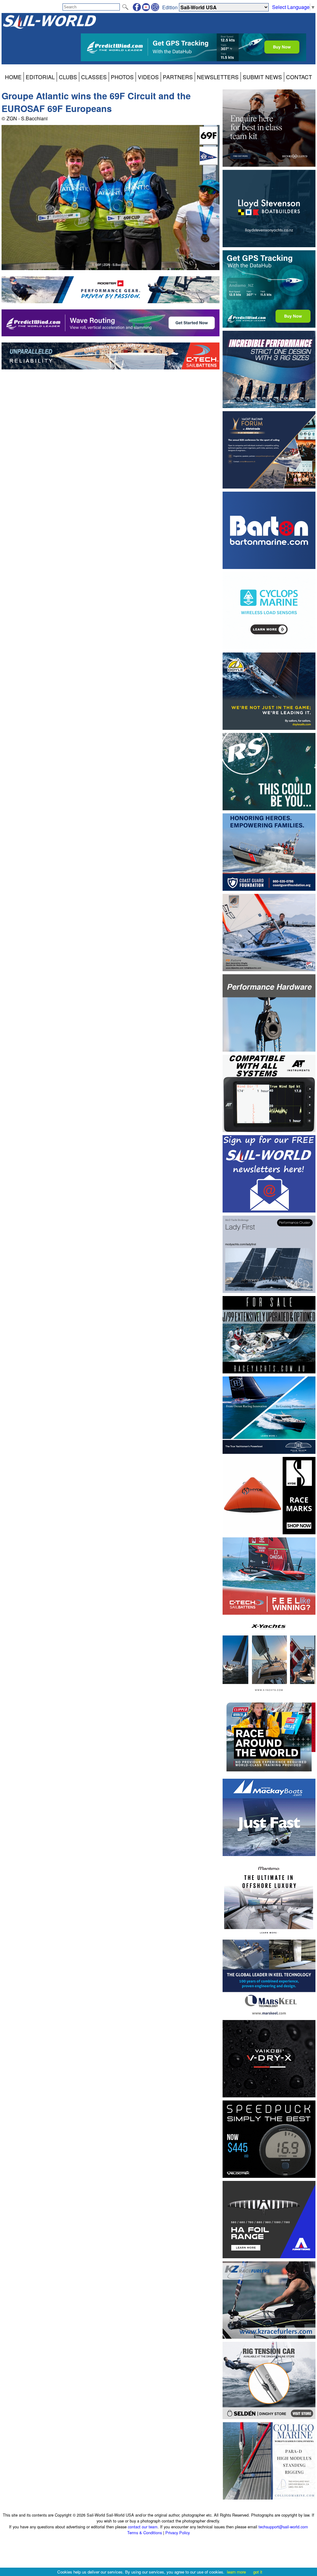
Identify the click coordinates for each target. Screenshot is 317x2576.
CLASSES (94, 77)
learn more (236, 2572)
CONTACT (299, 77)
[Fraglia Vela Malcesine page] (209, 163)
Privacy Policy (178, 2533)
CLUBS (68, 77)
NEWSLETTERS (218, 77)
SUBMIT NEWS (262, 77)
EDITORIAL (40, 77)
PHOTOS (122, 77)
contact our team (143, 2527)
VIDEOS (148, 77)
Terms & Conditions (145, 2533)
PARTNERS (178, 77)
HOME (13, 77)
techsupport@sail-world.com (283, 2527)
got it (258, 2572)
